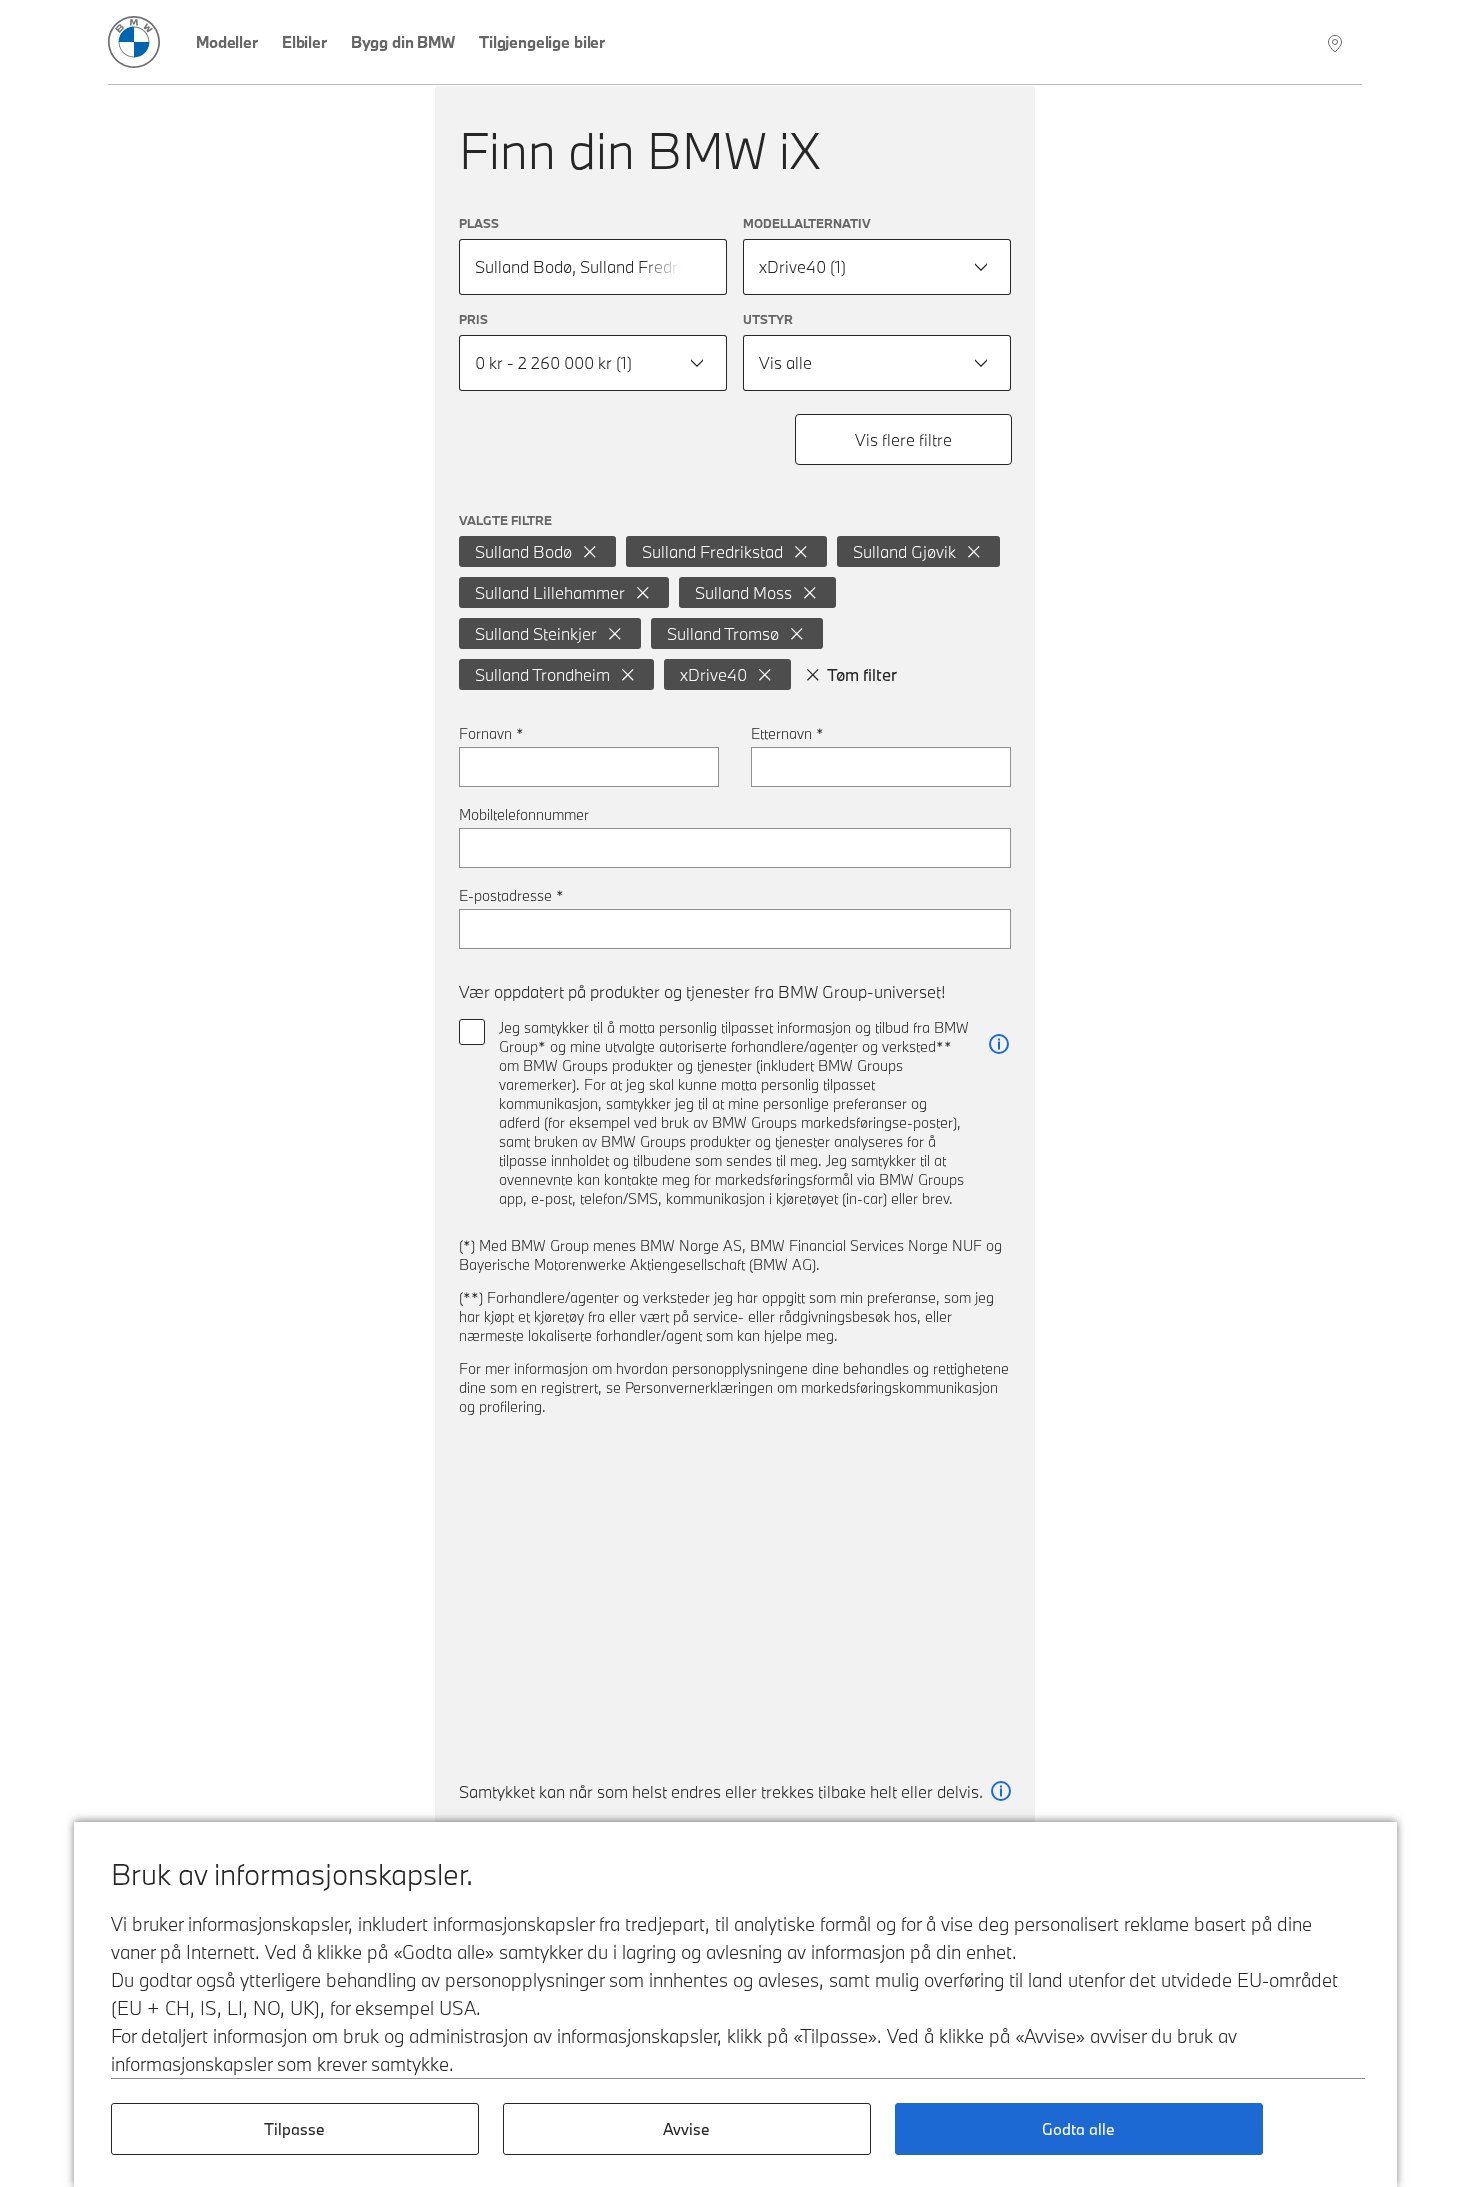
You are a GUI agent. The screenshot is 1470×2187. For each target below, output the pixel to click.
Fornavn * (491, 733)
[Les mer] (999, 1044)
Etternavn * (787, 733)
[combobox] (877, 267)
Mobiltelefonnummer (524, 814)
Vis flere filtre (903, 439)
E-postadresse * (511, 895)
